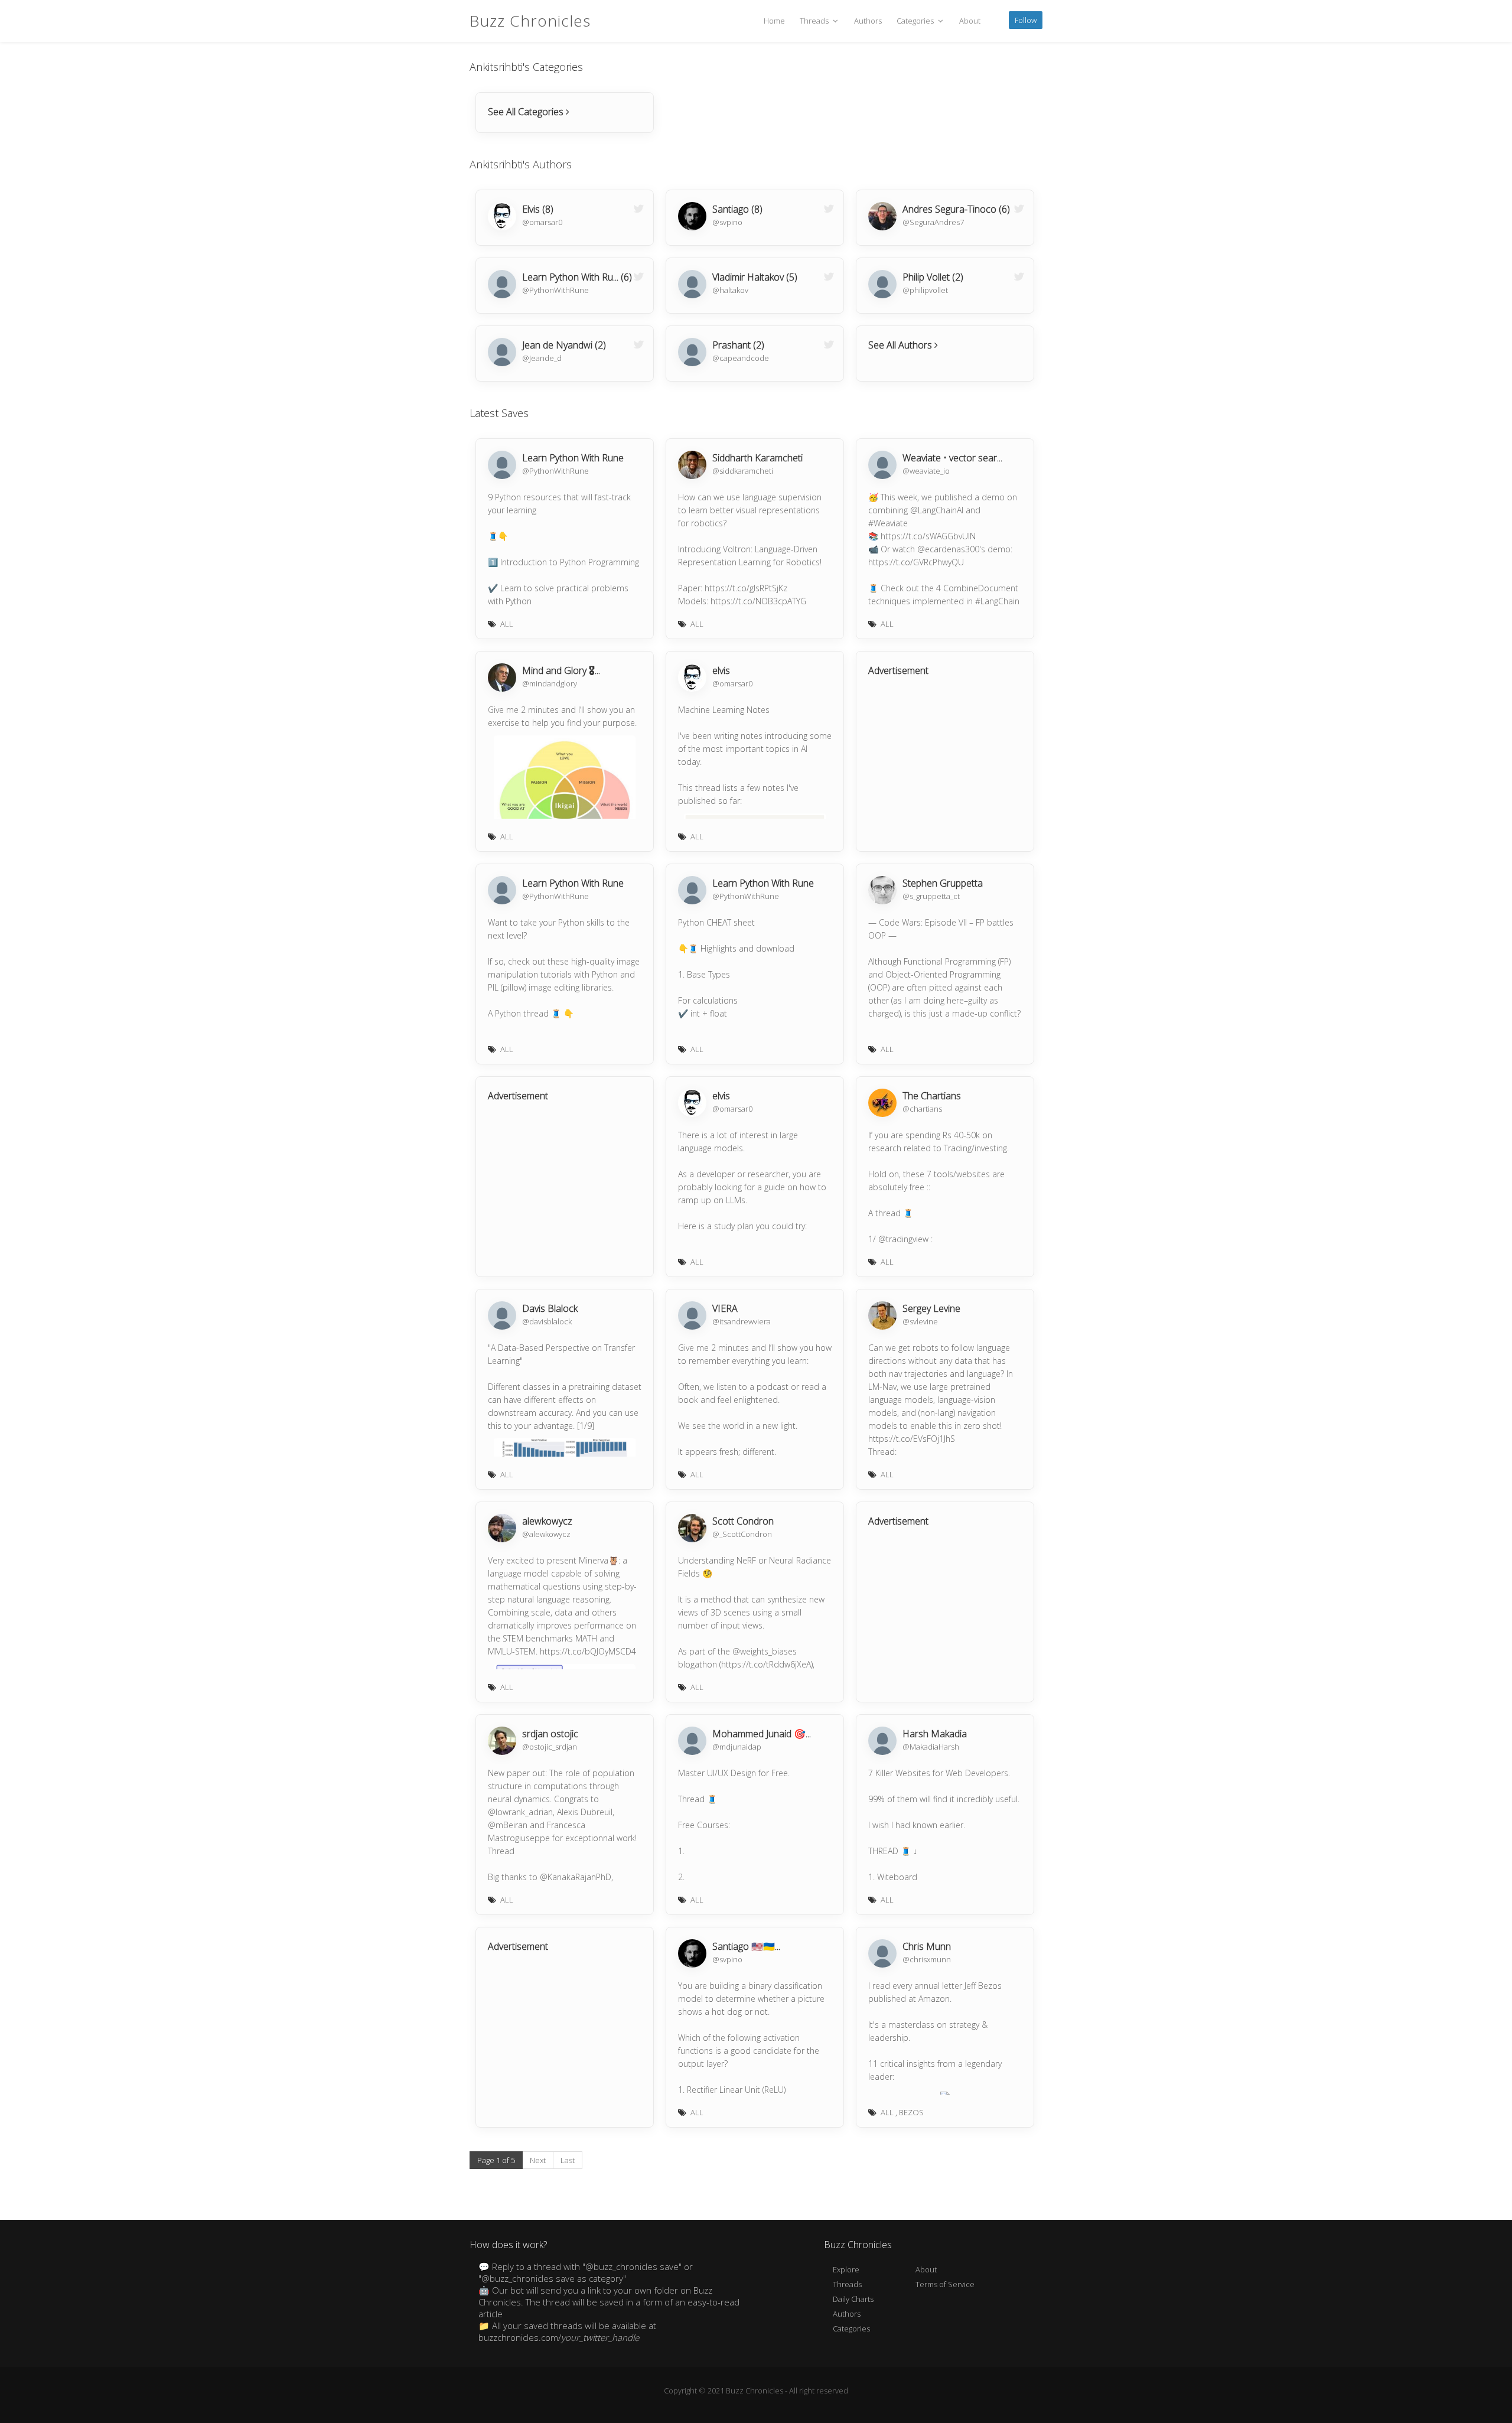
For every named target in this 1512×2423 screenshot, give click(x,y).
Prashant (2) (738, 345)
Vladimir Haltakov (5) (755, 277)
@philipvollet (925, 290)
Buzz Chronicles (530, 21)
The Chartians (932, 1096)
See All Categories (527, 112)
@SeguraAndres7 (933, 222)
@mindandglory (550, 683)
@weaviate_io (926, 471)
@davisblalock (547, 1321)
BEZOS (911, 2112)
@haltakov (730, 290)
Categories (916, 21)
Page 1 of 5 (496, 2160)
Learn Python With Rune (573, 458)
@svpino (727, 222)
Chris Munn (927, 1946)
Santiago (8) (737, 209)
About (970, 21)
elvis (721, 670)
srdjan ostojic (550, 1734)
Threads (815, 21)
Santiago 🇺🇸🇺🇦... (746, 1946)
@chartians (922, 1109)
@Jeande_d (542, 358)
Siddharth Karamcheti (757, 458)
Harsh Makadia (935, 1734)
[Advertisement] (942, 762)
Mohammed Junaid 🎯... (762, 1734)
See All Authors (901, 345)
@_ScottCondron (742, 1534)
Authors (868, 21)
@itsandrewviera (742, 1321)
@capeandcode (741, 358)
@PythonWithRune (555, 290)
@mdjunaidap (737, 1747)
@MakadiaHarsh (931, 1747)
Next (538, 2160)
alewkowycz (547, 1521)
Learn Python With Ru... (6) (577, 277)
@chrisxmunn (927, 1959)
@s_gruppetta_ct (931, 896)
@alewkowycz (546, 1534)
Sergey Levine (931, 1308)
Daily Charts (853, 2299)
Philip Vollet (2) (933, 277)
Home (774, 21)
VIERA (725, 1308)
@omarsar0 (542, 222)
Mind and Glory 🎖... (561, 670)
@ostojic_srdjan (550, 1747)
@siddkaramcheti (743, 471)
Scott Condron (743, 1521)
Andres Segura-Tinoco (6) (956, 209)
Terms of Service (945, 2284)
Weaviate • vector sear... (952, 458)
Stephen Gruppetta (943, 883)
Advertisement (898, 670)
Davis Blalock (550, 1308)
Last (568, 2160)
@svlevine (920, 1321)
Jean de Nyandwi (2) (564, 345)
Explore (846, 2269)
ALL (507, 624)
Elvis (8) (538, 209)
